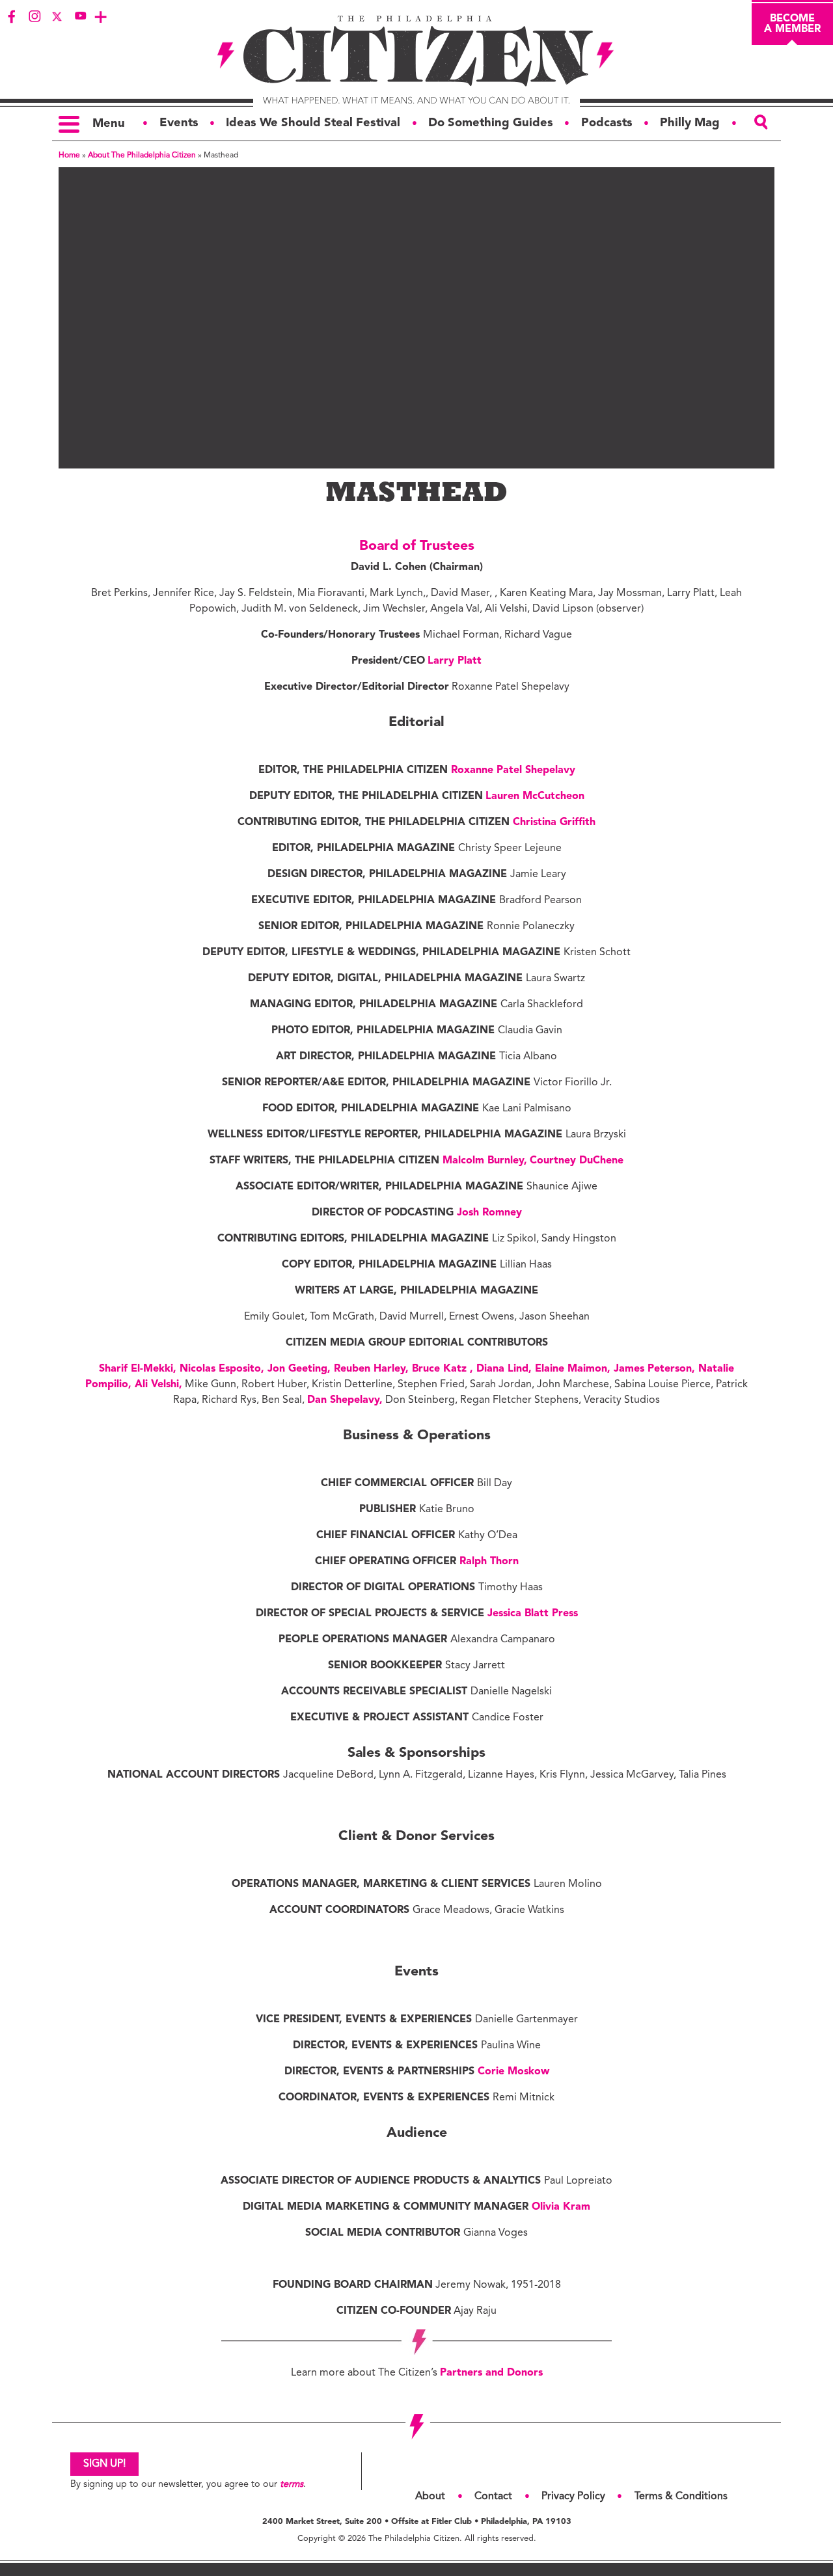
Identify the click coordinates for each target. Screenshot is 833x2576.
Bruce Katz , (444, 1369)
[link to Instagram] (34, 16)
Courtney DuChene (577, 1161)
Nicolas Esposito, (224, 1369)
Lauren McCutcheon (535, 796)
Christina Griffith (554, 822)
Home (69, 156)
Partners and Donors (491, 2373)
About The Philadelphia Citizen (142, 156)
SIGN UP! (104, 2464)
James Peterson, (656, 1369)
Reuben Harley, (373, 1369)
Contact (493, 2497)
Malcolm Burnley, (485, 1161)
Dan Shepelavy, (345, 1400)
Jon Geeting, (301, 1369)
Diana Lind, (506, 1369)
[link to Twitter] (57, 16)
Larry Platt (455, 661)
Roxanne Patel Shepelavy (513, 770)
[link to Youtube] (80, 16)
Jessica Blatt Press (533, 1614)
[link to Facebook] (12, 16)
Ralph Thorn (489, 1562)
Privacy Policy (573, 2497)
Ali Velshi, (158, 1385)
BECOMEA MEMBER (792, 24)
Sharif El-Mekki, (139, 1369)
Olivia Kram (561, 2207)
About (430, 2497)
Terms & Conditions (681, 2497)
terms (292, 2485)
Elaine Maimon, (574, 1369)
